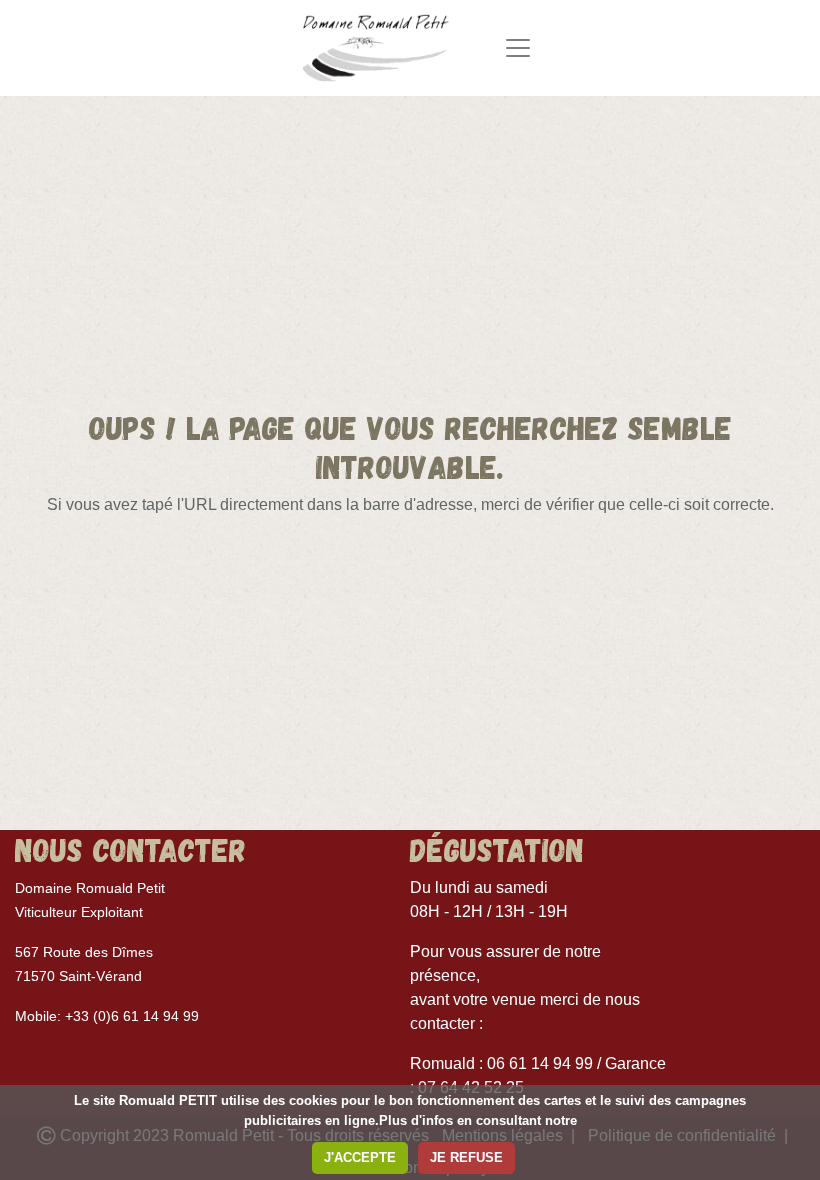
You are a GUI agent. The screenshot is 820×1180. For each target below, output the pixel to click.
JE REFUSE (466, 1157)
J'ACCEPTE (360, 1157)
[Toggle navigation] (518, 48)
